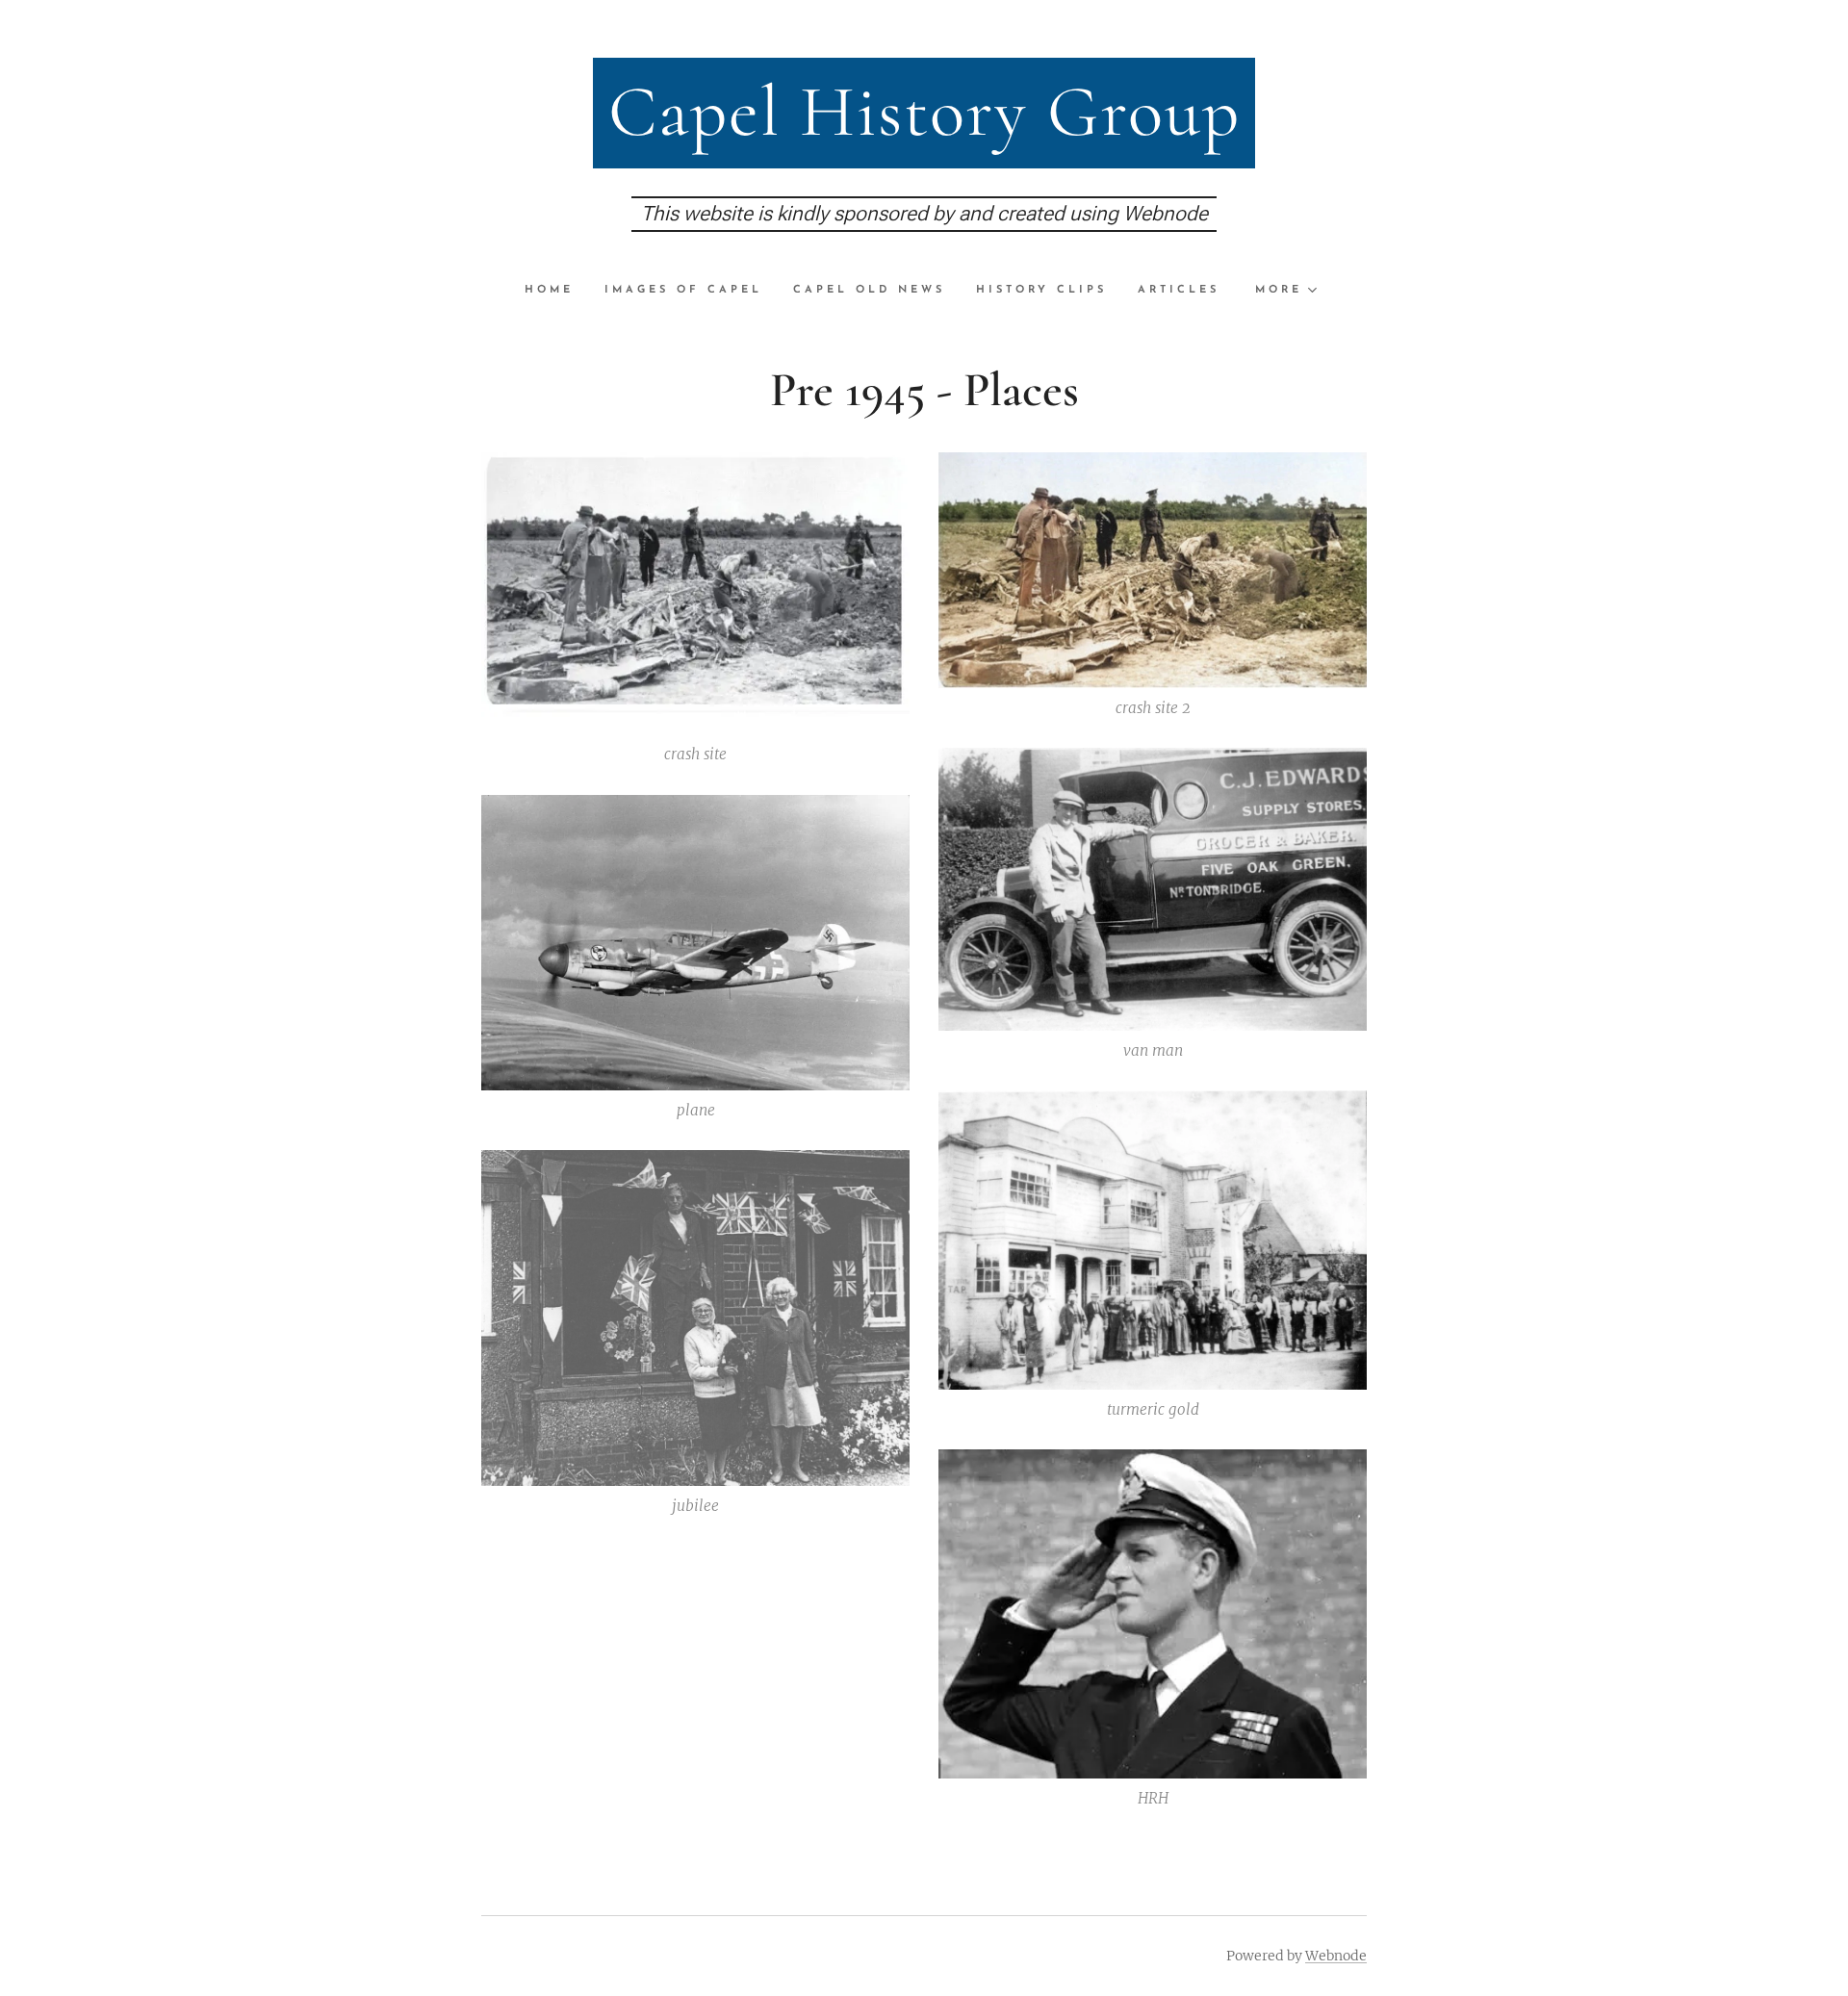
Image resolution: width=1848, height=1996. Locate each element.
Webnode (1336, 1956)
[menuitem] (557, 291)
